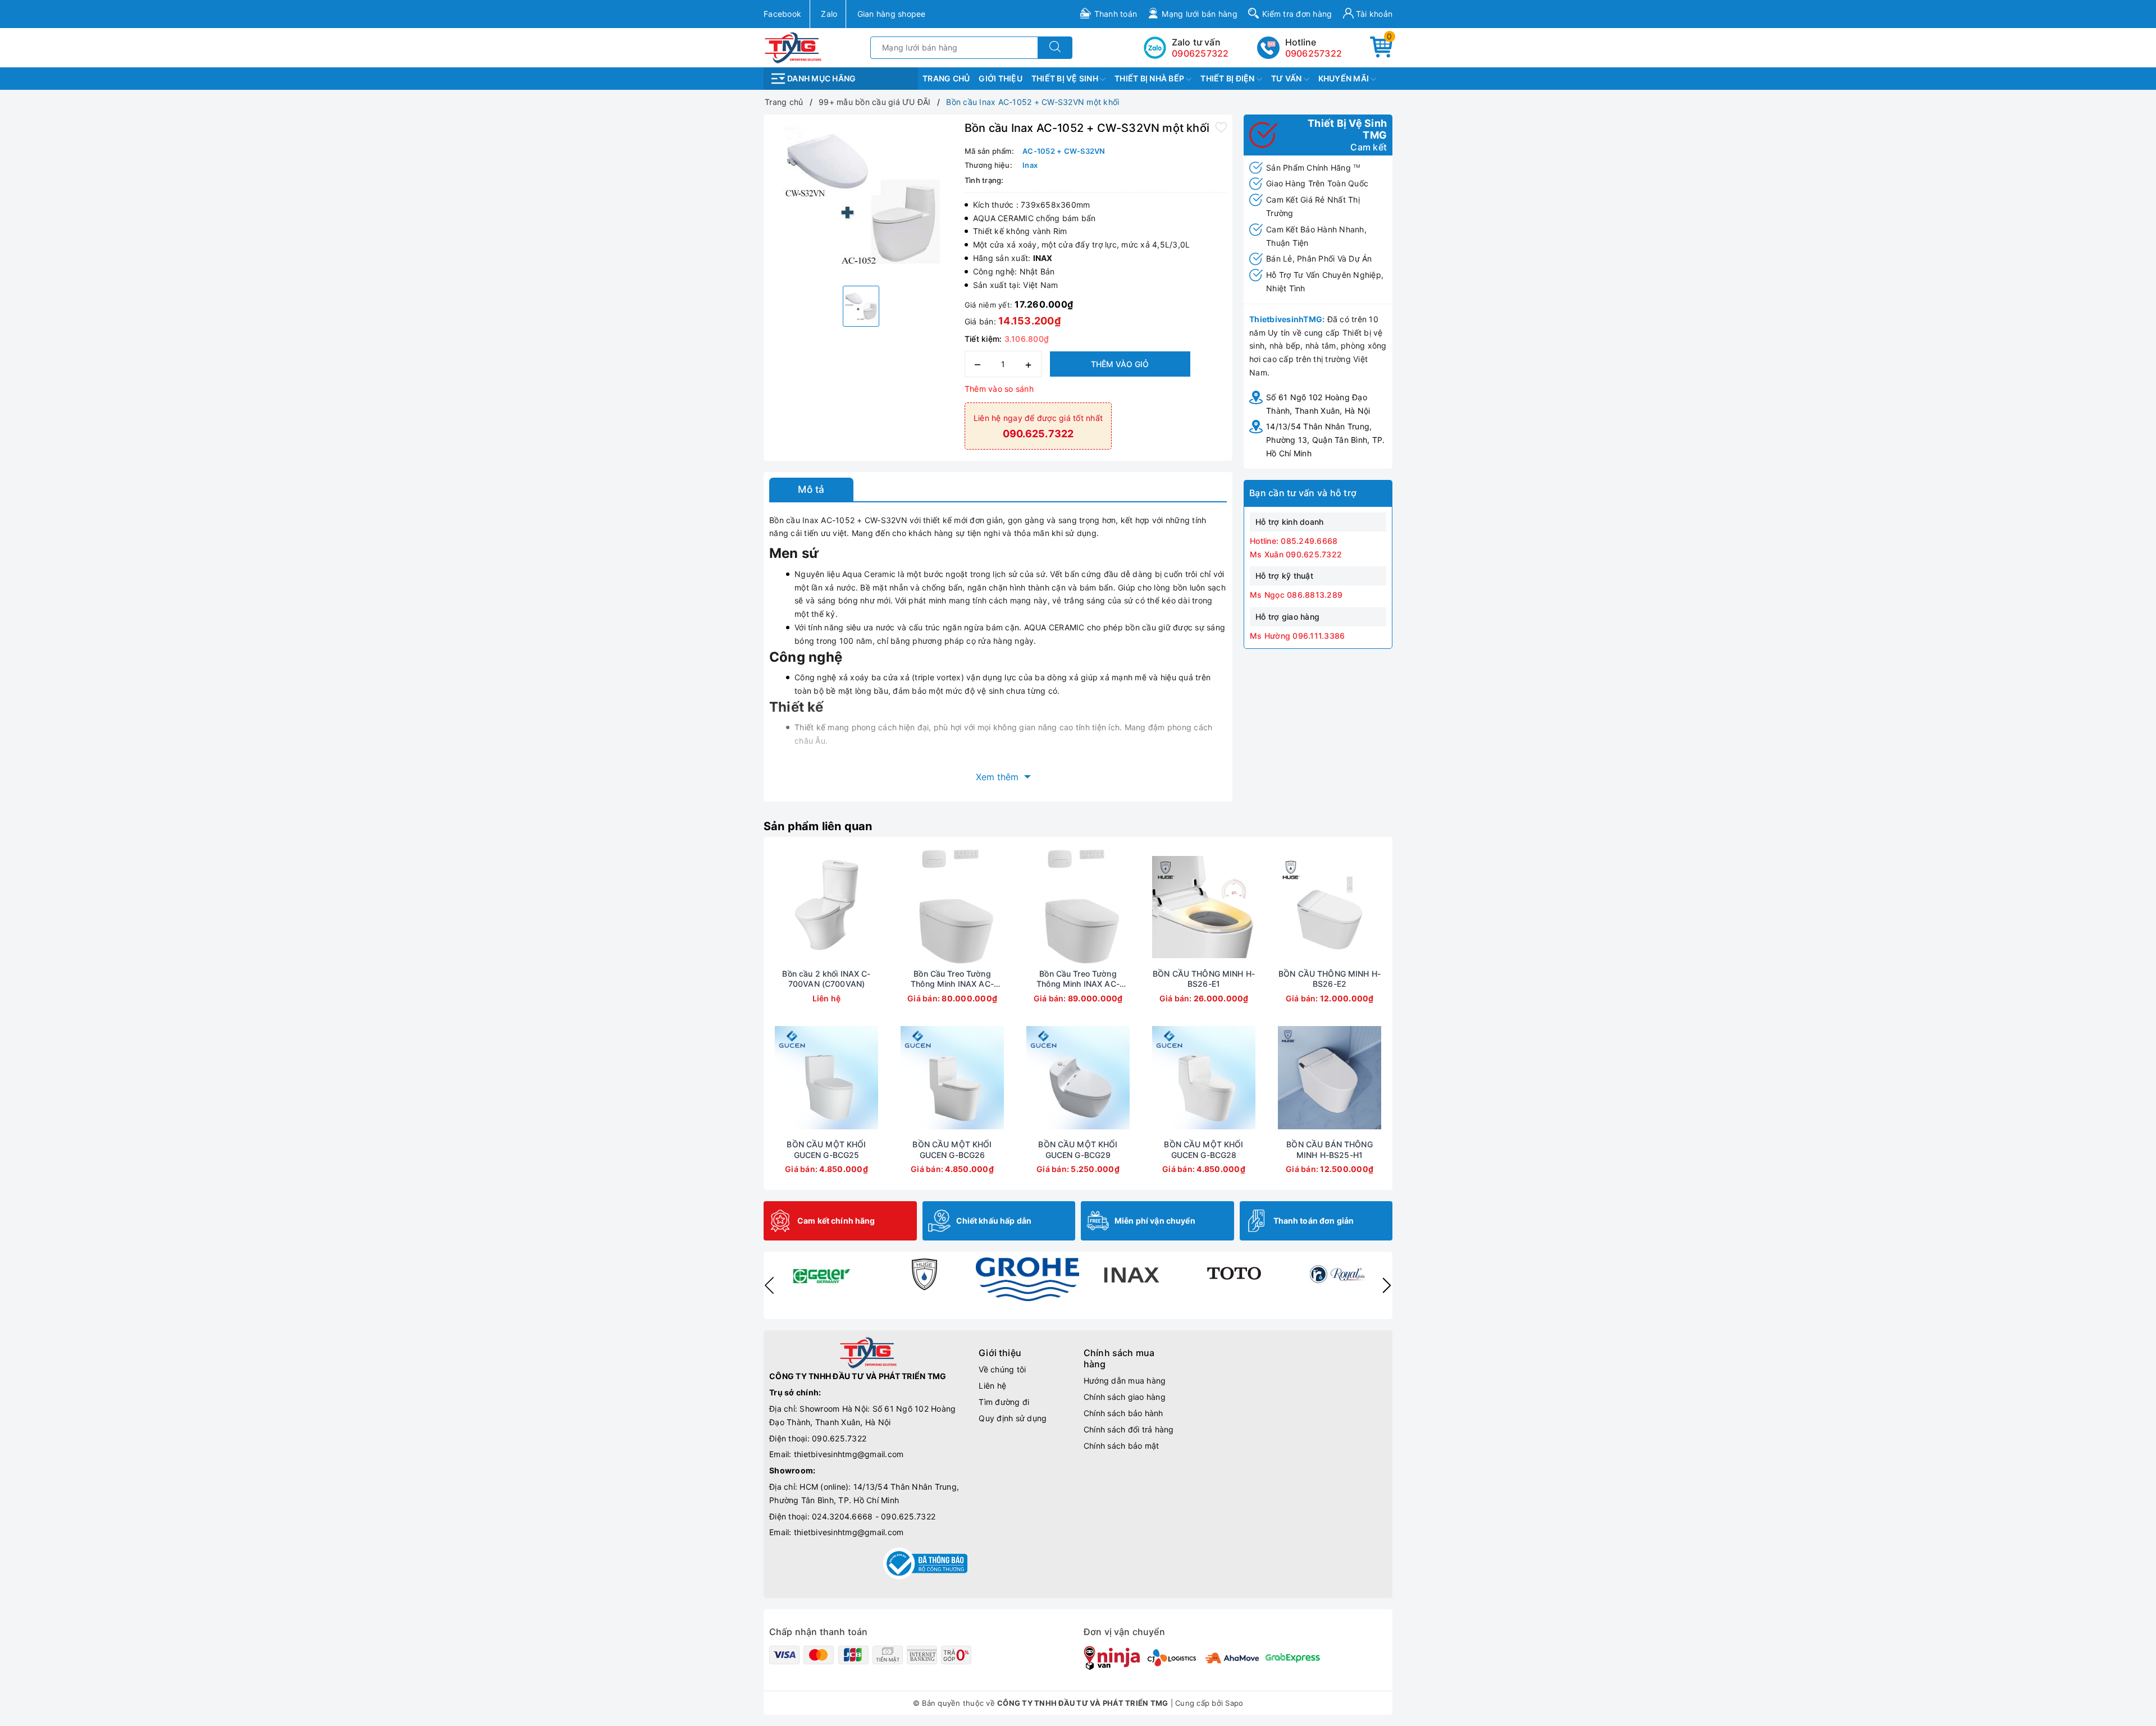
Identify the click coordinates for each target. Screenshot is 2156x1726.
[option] (861, 199)
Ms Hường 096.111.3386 (1297, 636)
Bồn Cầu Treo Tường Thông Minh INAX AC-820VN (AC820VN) (952, 979)
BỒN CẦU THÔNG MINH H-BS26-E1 (1204, 979)
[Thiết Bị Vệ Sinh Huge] (924, 1274)
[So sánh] (879, 907)
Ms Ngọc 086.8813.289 (1296, 595)
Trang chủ (946, 78)
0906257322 (1314, 53)
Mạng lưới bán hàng (1200, 14)
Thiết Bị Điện (1228, 78)
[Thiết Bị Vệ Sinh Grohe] (1027, 1279)
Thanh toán (1116, 14)
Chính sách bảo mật (1122, 1446)
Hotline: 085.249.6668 (1294, 541)
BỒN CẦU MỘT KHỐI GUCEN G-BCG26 (952, 1149)
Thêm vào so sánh (999, 389)
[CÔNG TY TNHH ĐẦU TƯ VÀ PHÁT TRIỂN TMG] (793, 47)
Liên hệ (992, 1386)
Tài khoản (1373, 14)
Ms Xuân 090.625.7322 (1296, 554)
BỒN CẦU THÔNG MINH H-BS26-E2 (1330, 979)
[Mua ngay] (899, 907)
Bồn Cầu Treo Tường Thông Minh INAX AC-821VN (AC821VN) (1078, 979)
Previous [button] (769, 1285)
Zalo (829, 14)
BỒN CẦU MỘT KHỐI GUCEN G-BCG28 (1203, 1149)
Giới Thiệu (1001, 78)
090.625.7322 (839, 1438)
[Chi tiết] (774, 907)
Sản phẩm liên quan (818, 826)
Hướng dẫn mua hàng (1125, 1381)
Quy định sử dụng (1013, 1418)
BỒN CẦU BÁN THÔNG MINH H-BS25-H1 (1329, 1149)
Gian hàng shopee (892, 14)
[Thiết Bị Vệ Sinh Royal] (1337, 1274)
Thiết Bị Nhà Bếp (1150, 78)
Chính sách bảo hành (1123, 1413)
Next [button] (1387, 1285)
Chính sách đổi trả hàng (1129, 1429)
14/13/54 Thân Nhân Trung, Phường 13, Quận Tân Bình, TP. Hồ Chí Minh (1325, 440)
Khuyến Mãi (1345, 78)
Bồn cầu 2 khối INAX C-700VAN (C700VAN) (826, 979)
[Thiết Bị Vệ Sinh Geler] (821, 1274)
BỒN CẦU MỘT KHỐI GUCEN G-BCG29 (1078, 1149)
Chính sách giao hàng (1125, 1397)
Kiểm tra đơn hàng (1297, 14)
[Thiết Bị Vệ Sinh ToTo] (1234, 1274)
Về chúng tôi (1002, 1369)
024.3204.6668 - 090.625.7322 (874, 1516)
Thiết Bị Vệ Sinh (1066, 78)
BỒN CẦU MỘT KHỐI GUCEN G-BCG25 (826, 1149)
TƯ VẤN (1287, 78)
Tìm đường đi (1004, 1402)
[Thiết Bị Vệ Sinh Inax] (1131, 1274)
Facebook (782, 14)
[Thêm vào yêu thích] (1221, 127)
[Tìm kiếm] (1055, 48)
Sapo (1234, 1703)
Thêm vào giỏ (1120, 364)
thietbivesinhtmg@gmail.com (849, 1454)
